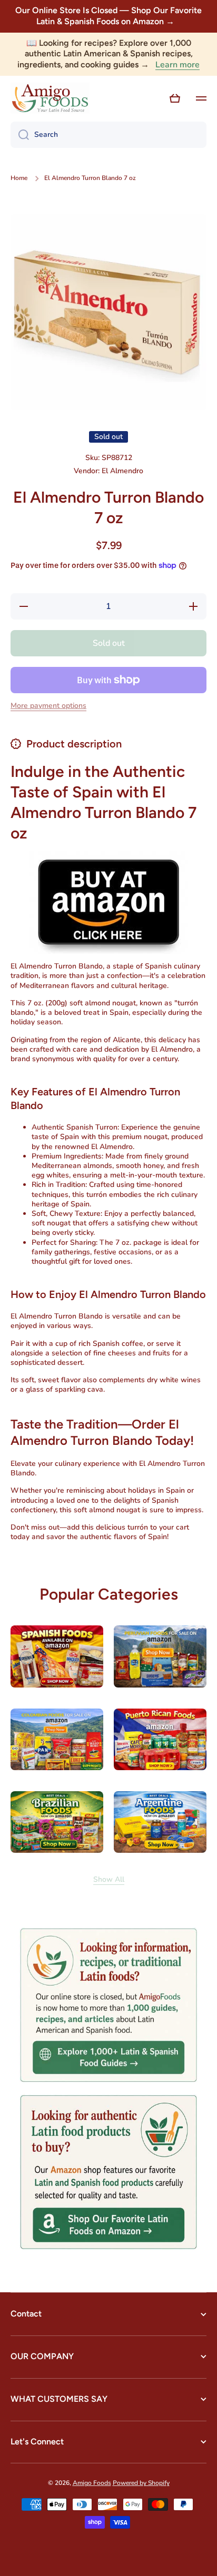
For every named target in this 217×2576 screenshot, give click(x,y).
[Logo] (50, 98)
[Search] (20, 135)
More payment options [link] (48, 706)
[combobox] (108, 135)
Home (19, 178)
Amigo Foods (92, 2483)
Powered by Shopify (141, 2483)
